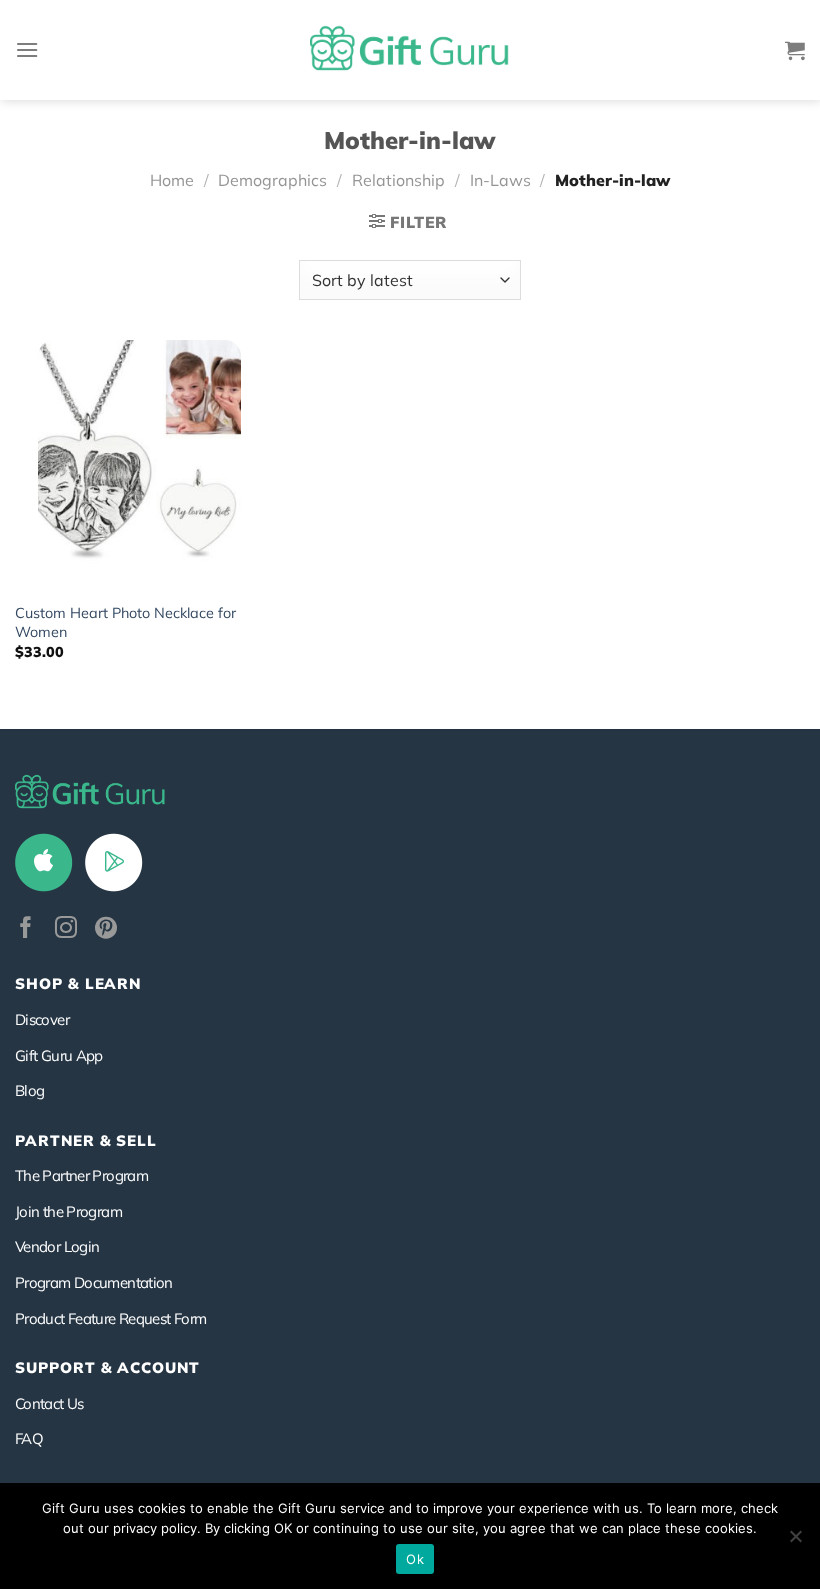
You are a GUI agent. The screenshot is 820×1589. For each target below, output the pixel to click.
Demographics (272, 180)
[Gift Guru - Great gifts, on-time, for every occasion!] (410, 50)
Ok (415, 1559)
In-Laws (500, 180)
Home (172, 180)
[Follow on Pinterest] (106, 929)
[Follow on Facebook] (26, 929)
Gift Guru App (59, 1055)
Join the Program (68, 1211)
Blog (29, 1090)
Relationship (398, 180)
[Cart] (795, 50)
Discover (42, 1019)
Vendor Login (57, 1246)
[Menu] (27, 49)
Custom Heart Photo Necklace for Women (125, 622)
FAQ (29, 1438)
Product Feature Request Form (110, 1318)
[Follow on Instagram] (66, 929)
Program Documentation (94, 1282)
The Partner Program (81, 1175)
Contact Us (49, 1403)
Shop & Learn (78, 983)
